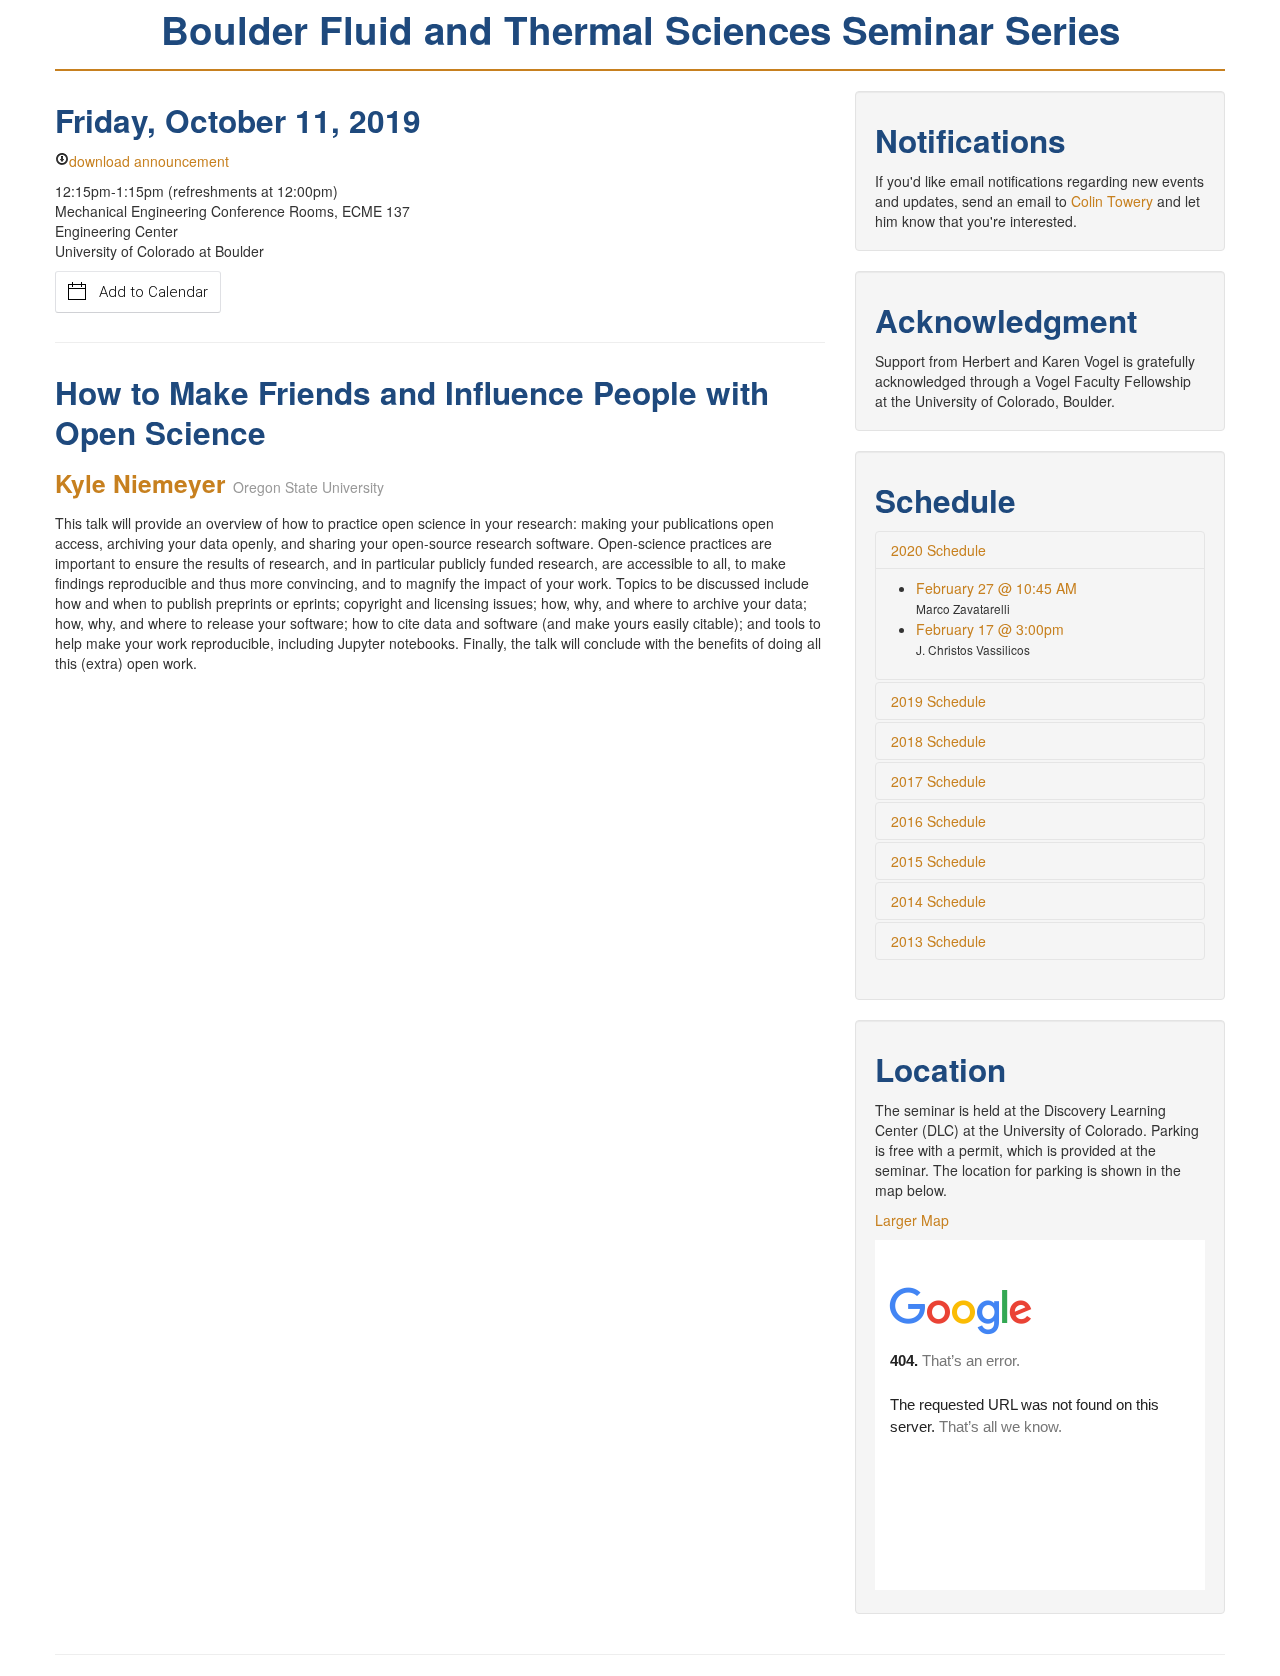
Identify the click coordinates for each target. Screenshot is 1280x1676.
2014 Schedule (938, 901)
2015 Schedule (938, 861)
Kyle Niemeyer (140, 483)
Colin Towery (1112, 201)
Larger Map (912, 1220)
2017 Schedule (938, 781)
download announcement (149, 161)
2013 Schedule (938, 941)
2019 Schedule (938, 701)
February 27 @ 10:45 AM (996, 588)
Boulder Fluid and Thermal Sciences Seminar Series (640, 29)
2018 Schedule (938, 741)
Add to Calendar (153, 292)
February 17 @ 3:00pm (990, 629)
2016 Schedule (938, 821)
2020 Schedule (938, 550)
